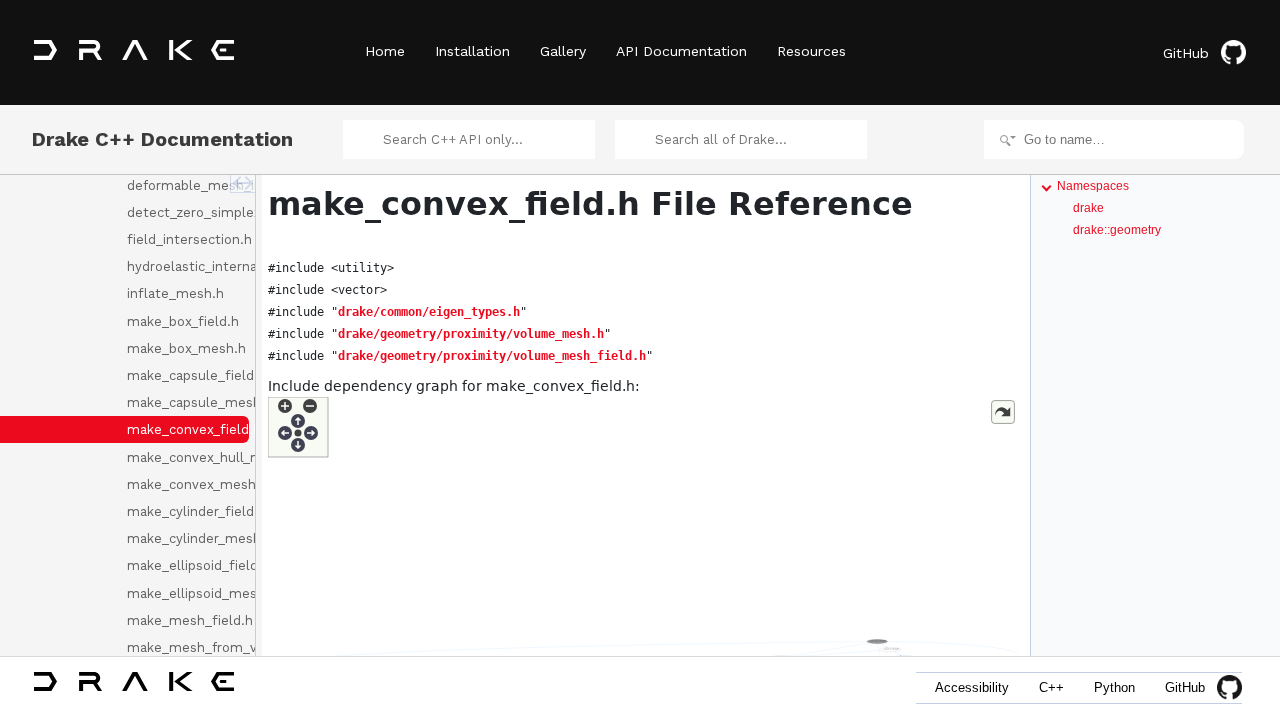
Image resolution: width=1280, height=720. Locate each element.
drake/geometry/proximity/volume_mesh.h (471, 334)
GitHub (1186, 53)
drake (1088, 208)
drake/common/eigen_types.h (429, 312)
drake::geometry (1117, 230)
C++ (1051, 687)
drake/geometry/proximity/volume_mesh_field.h (492, 356)
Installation (472, 51)
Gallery (563, 51)
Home (385, 51)
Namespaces (1093, 186)
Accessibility (972, 687)
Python (1114, 687)
